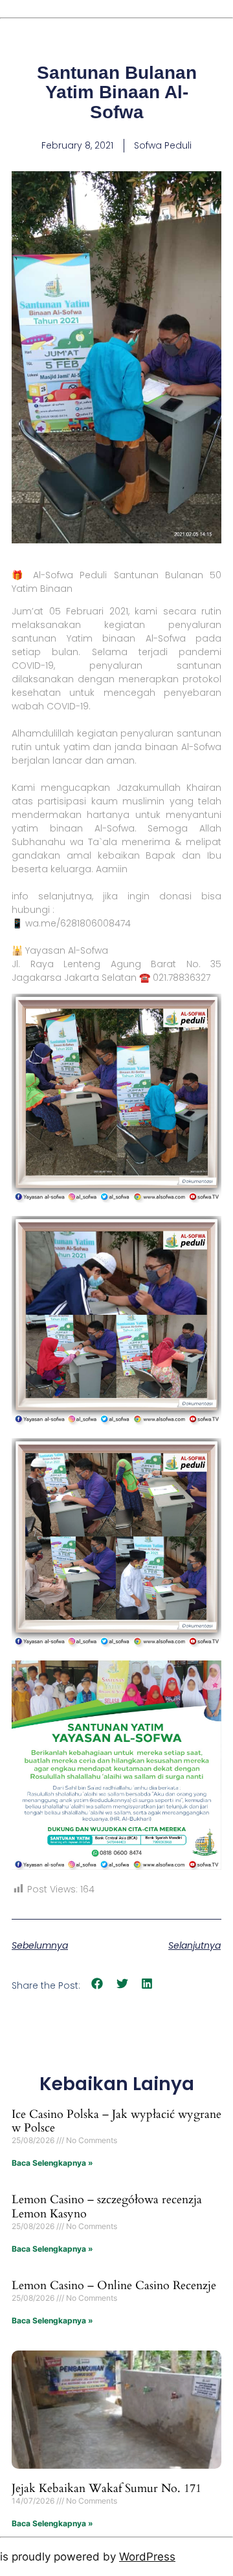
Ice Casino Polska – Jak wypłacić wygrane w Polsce (116, 2121)
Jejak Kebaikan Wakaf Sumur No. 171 (106, 2488)
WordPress (147, 2557)
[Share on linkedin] (147, 1984)
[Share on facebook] (97, 1984)
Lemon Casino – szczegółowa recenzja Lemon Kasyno (107, 2207)
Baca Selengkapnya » (52, 2163)
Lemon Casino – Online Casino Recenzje (114, 2286)
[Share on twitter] (123, 1984)
